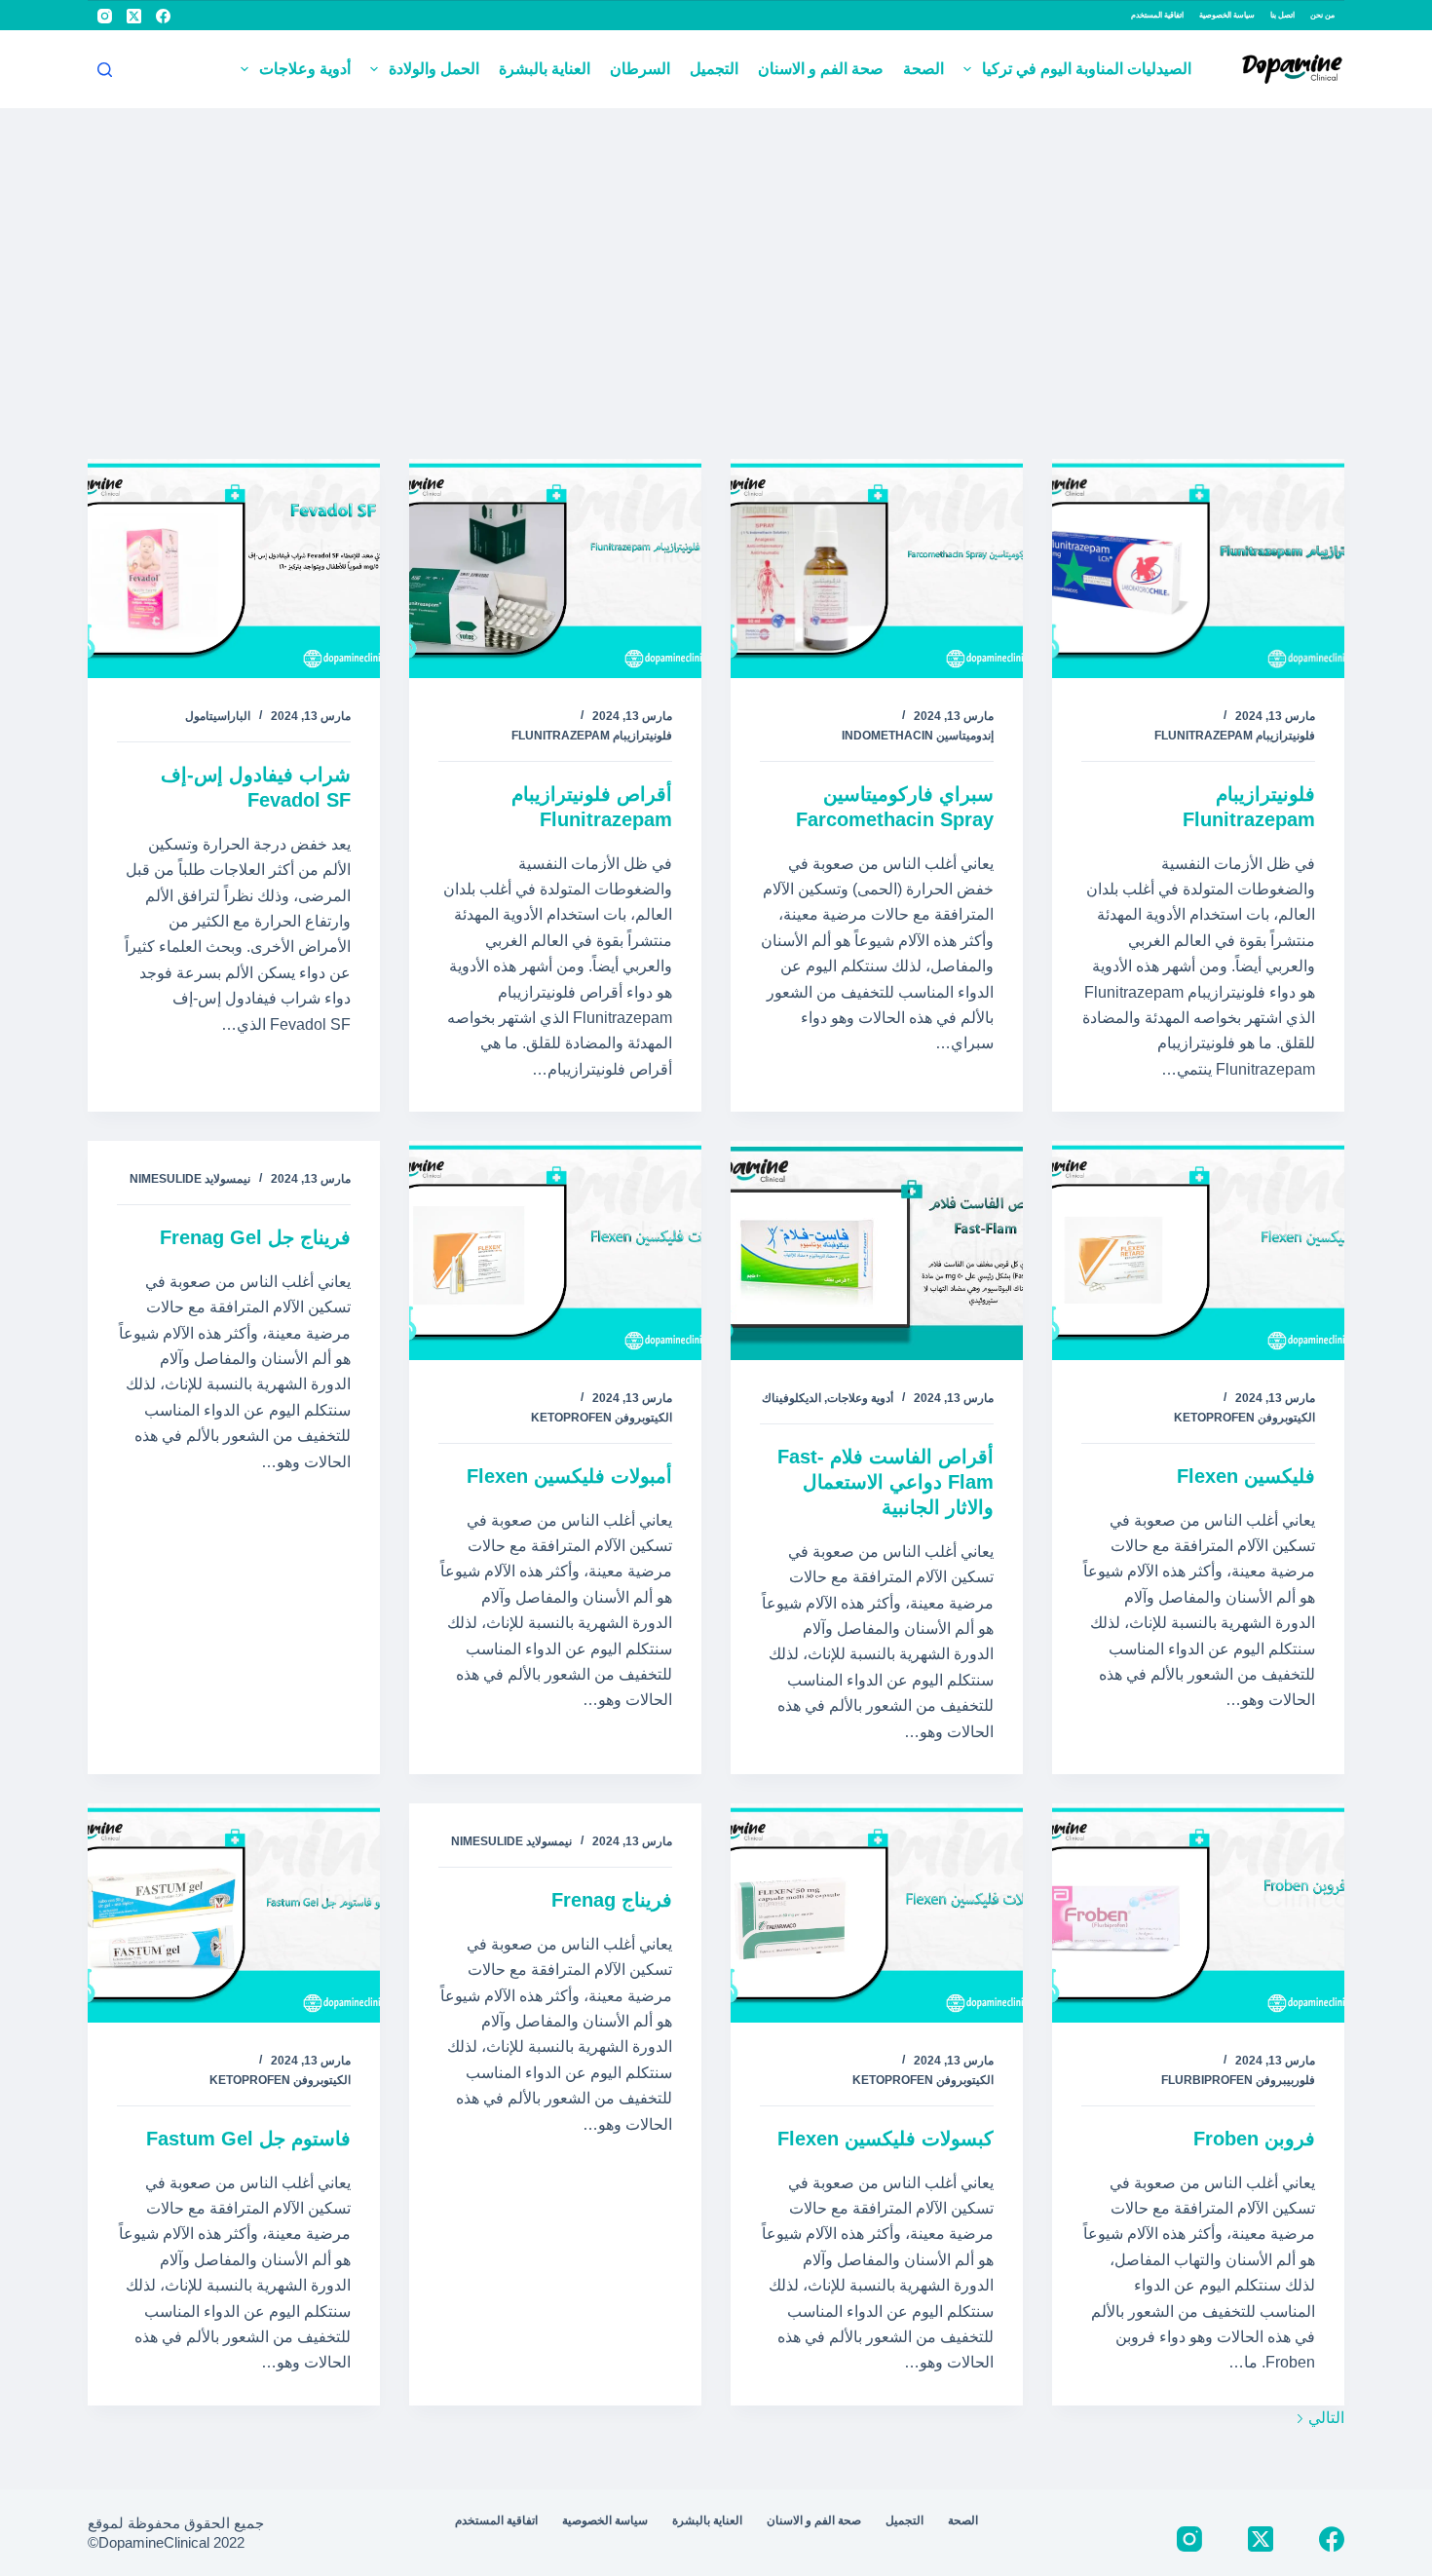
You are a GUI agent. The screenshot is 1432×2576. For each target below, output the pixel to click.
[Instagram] (105, 16)
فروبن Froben (1254, 2139)
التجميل (714, 69)
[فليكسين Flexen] (1198, 1250)
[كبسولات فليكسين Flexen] (877, 1913)
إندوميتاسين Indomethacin (918, 736)
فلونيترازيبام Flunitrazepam (1235, 736)
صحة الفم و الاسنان (821, 69)
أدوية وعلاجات (305, 69)
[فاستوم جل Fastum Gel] (234, 1913)
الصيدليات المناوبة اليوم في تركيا (1087, 69)
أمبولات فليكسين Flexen (569, 1476)
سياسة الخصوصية (1227, 15)
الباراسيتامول (218, 716)
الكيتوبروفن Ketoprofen (1244, 1418)
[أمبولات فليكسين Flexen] (555, 1250)
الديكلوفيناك (791, 1398)
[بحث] (105, 70)
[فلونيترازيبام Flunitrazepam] (1198, 568)
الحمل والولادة (434, 69)
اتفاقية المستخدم (1157, 15)
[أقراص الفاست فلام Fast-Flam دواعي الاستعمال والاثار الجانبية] (877, 1250)
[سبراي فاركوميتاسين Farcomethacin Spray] (877, 568)
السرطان (640, 69)
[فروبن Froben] (1198, 1913)
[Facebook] (163, 16)
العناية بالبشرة (545, 69)
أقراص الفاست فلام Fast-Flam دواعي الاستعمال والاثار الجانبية (886, 1482)
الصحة (923, 69)
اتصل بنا (1282, 15)
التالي (1324, 2418)
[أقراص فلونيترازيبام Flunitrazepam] (555, 568)
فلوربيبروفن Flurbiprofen (1238, 2080)
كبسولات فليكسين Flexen (886, 2139)
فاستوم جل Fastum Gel (248, 2139)
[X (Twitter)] (134, 16)
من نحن (1322, 15)
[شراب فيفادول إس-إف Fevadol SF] (234, 568)
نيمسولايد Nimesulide (190, 1179)
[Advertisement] (716, 254)
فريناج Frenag (612, 1900)
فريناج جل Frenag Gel (255, 1237)
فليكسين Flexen (1246, 1476)
